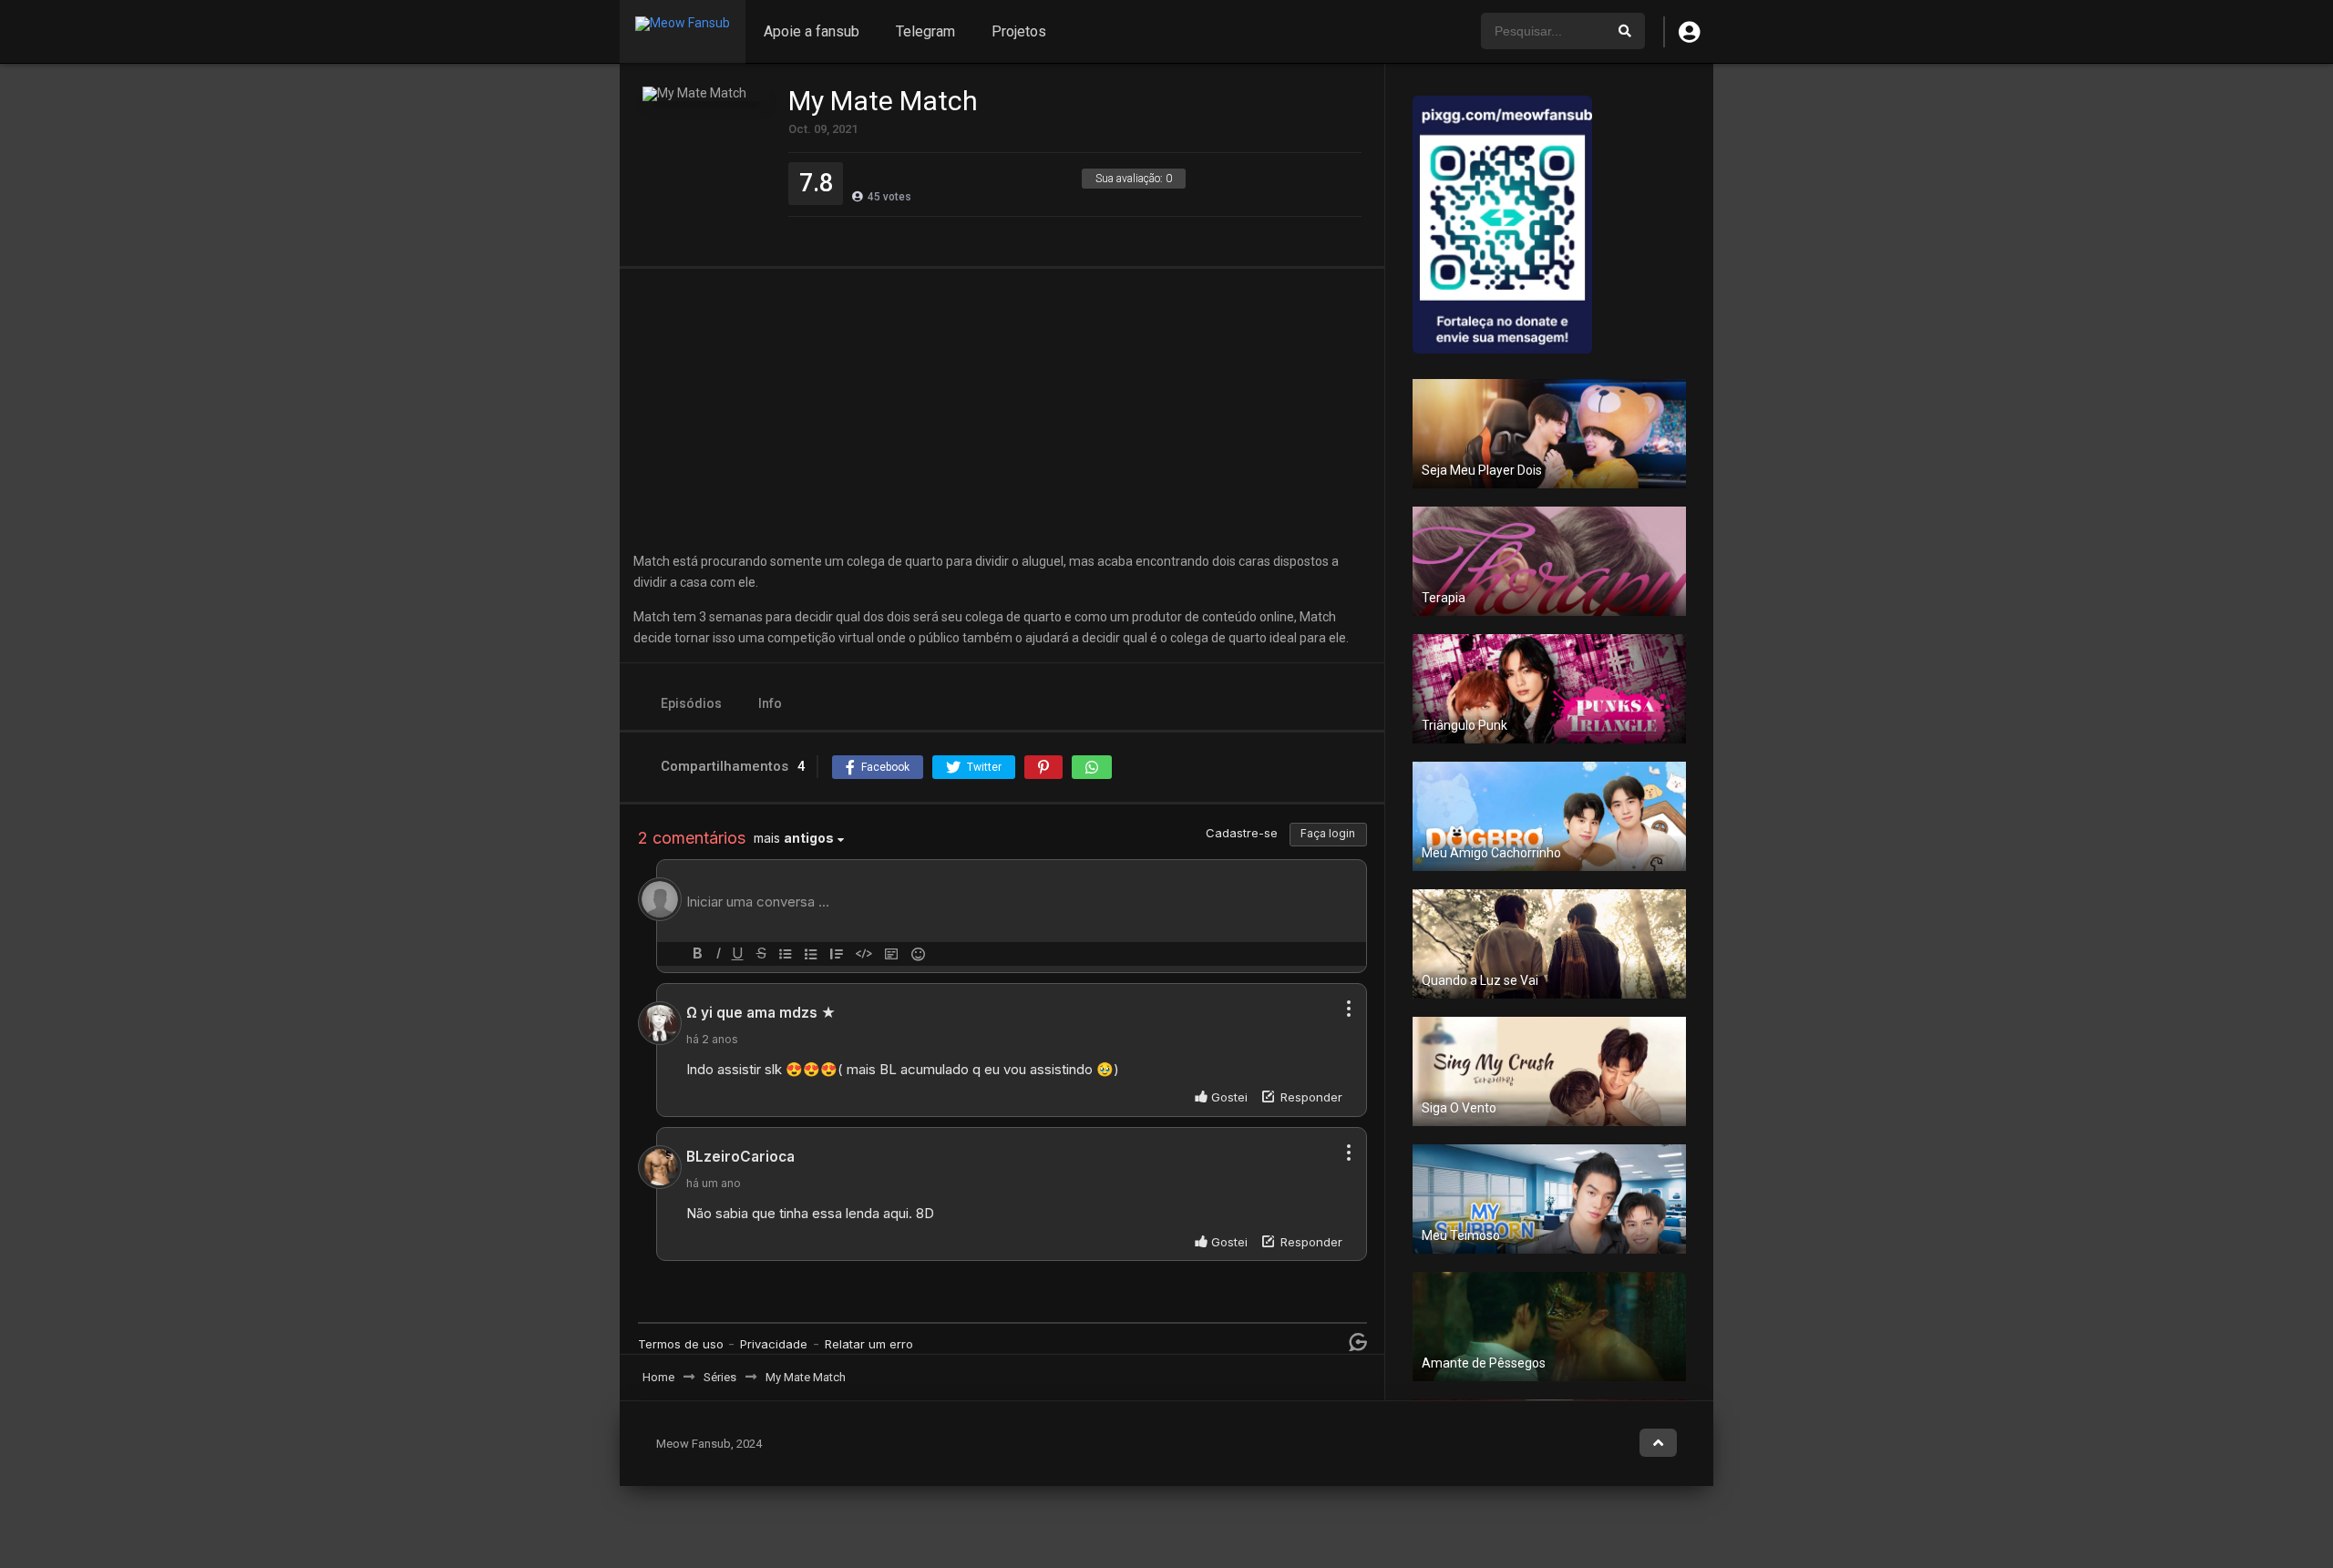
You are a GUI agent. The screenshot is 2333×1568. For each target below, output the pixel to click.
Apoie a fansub (812, 31)
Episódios (691, 703)
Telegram (925, 31)
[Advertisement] (1002, 410)
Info (770, 703)
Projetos (1019, 31)
